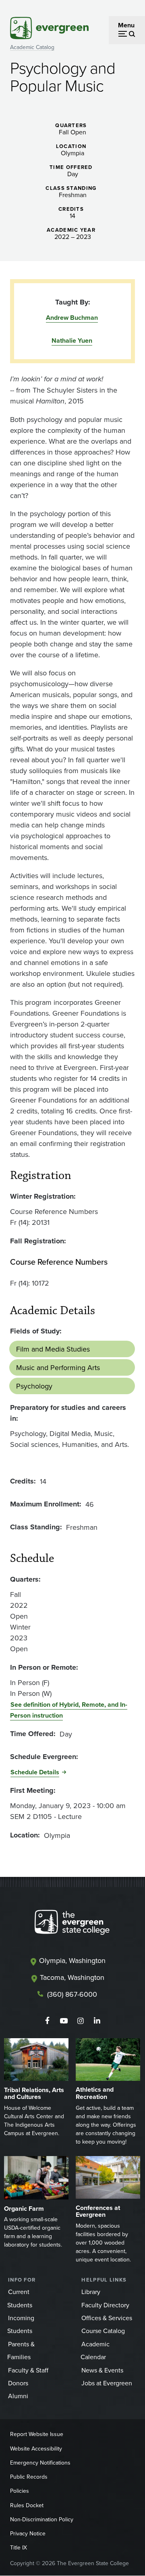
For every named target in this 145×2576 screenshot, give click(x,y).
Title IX (19, 2547)
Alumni (18, 2396)
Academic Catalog (32, 47)
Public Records (29, 2477)
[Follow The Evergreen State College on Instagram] (80, 2021)
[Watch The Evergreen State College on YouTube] (64, 2021)
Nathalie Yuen (72, 341)
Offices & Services (107, 2318)
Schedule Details (35, 1772)
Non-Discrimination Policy (42, 2519)
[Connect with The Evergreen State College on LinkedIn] (97, 2021)
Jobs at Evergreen (107, 2383)
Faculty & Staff (28, 2370)
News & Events (102, 2370)
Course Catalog (103, 2331)
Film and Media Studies (53, 1349)
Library (91, 2292)
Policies (20, 2491)
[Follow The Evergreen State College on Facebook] (47, 2021)
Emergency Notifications (40, 2463)
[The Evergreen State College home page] (72, 1924)
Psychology (34, 1386)
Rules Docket (27, 2505)
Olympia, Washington (72, 1960)
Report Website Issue (37, 2434)
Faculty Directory (105, 2305)
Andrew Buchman (72, 318)
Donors (18, 2383)
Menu (126, 25)
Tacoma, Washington (72, 1977)
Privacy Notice (28, 2533)
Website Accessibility (36, 2448)
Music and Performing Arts (58, 1367)
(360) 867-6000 (72, 1994)
